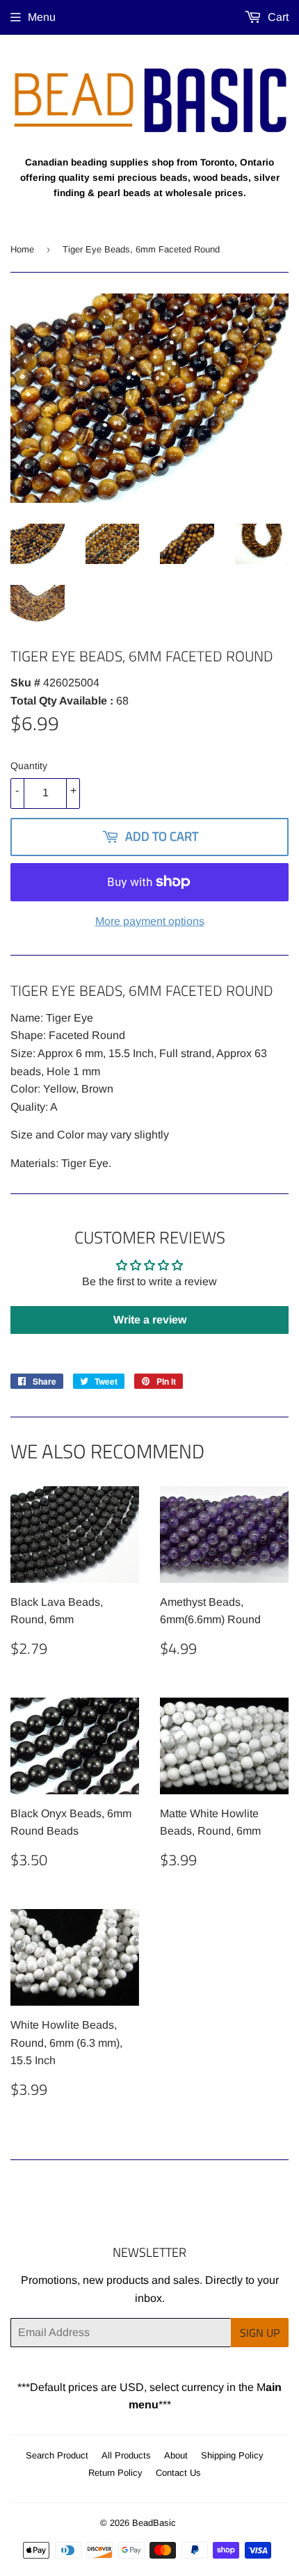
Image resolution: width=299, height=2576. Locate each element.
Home (22, 249)
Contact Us (178, 2473)
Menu (42, 17)
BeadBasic (154, 2523)
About (176, 2455)
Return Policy (115, 2473)
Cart (277, 17)
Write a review (150, 1320)
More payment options (150, 921)
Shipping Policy (232, 2455)
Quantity (29, 766)
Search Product (57, 2455)
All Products (126, 2455)
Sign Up (260, 2333)
